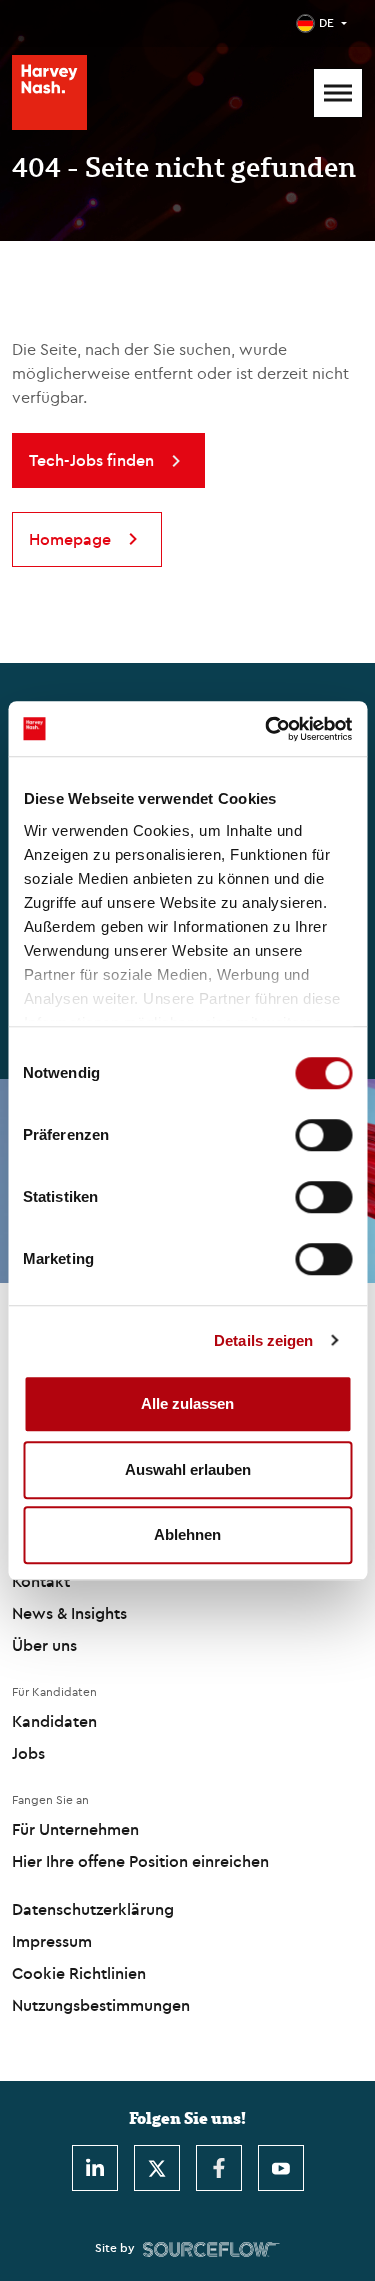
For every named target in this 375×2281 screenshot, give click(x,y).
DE (326, 22)
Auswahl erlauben (188, 1469)
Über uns (44, 1645)
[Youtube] (281, 2168)
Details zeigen (263, 1340)
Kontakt (41, 1581)
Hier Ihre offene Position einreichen (140, 1861)
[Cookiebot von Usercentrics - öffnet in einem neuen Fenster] (267, 729)
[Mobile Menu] (338, 93)
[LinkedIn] (95, 2168)
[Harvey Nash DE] (49, 92)
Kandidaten (54, 1721)
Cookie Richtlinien (79, 1973)
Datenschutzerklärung (93, 1909)
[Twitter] (157, 2168)
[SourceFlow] (211, 2248)
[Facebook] (219, 2168)
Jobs (28, 1753)
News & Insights (69, 1613)
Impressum (52, 1941)
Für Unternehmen (75, 1829)
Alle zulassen (187, 1403)
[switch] (323, 1135)
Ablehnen (187, 1534)
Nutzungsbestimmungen (101, 2005)
